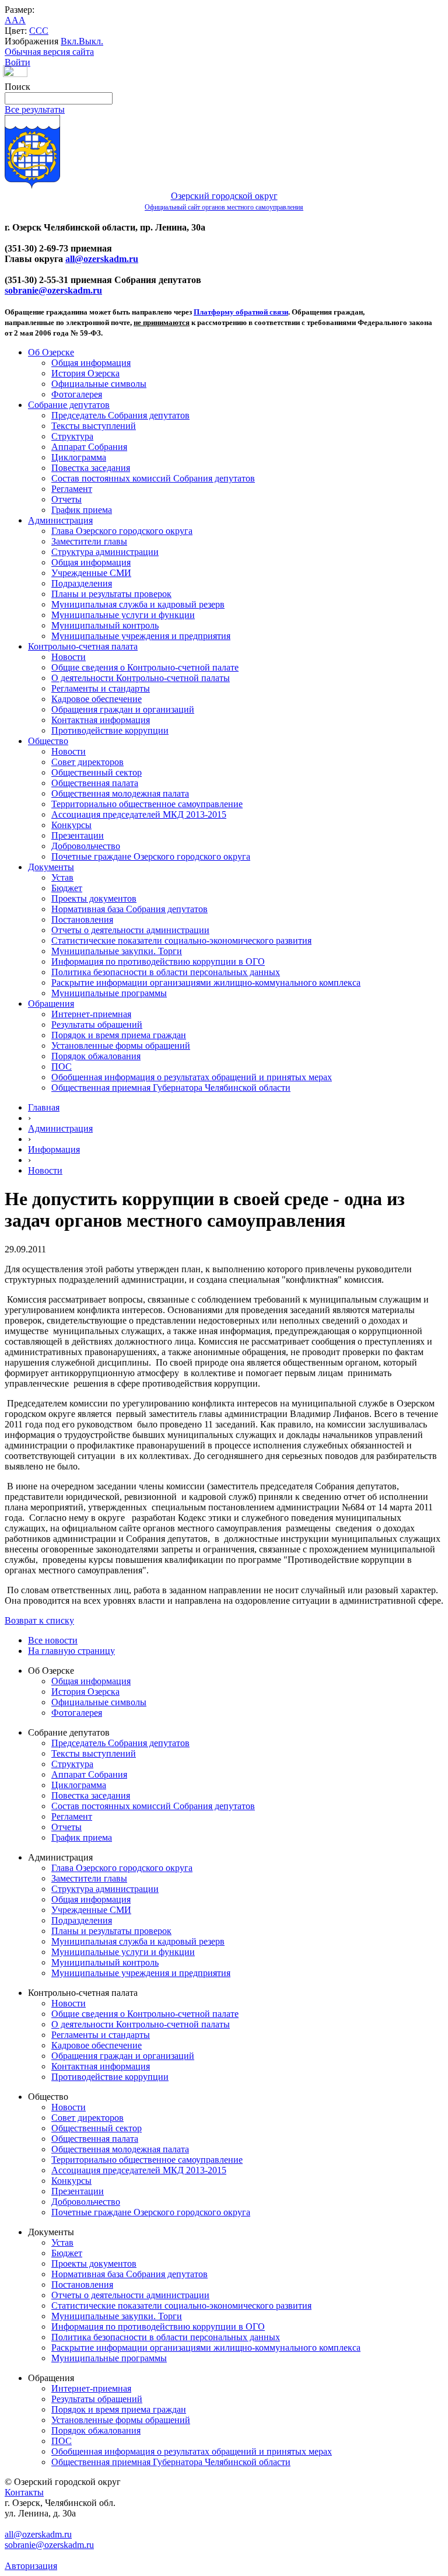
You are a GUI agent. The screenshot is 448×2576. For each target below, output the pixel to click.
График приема (82, 510)
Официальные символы (99, 384)
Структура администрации (105, 552)
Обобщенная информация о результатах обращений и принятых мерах (192, 1077)
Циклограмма (79, 457)
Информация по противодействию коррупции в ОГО (158, 961)
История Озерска (85, 373)
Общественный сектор (97, 772)
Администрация (60, 520)
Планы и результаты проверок (111, 594)
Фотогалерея (77, 394)
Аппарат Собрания (89, 447)
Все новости (53, 1640)
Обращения (51, 1003)
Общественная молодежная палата (120, 793)
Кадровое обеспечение (97, 699)
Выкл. (91, 41)
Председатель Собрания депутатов (120, 415)
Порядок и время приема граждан (119, 1035)
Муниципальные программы (109, 993)
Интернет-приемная (91, 1014)
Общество (48, 741)
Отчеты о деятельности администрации (130, 930)
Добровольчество (86, 846)
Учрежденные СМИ (91, 573)
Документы (51, 867)
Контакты (24, 2492)
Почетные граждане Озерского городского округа (151, 856)
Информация (54, 1149)
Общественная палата (95, 783)
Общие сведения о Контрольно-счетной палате (145, 667)
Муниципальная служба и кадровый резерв (138, 604)
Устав (62, 877)
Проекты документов (94, 898)
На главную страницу (71, 1651)
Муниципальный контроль (105, 625)
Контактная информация (101, 720)
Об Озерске (51, 352)
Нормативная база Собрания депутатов (129, 909)
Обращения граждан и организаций (123, 709)
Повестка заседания (91, 468)
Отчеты (66, 499)
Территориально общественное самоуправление (147, 804)
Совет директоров (87, 762)
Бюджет (67, 888)
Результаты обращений (97, 1025)
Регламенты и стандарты (101, 688)
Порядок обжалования (96, 1056)
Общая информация (91, 363)
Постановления (82, 919)
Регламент (72, 489)
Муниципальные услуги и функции (123, 615)
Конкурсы (71, 825)
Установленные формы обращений (121, 1046)
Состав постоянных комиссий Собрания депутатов (153, 478)
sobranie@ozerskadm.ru (53, 290)
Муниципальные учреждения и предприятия (141, 636)
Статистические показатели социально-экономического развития (181, 940)
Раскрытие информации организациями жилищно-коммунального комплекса (206, 982)
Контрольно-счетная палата (83, 646)
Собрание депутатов (69, 405)
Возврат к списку (39, 1620)
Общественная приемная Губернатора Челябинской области (171, 1088)
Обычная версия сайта (49, 52)
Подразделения (82, 583)
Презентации (78, 835)
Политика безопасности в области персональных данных (166, 972)
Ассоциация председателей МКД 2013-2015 (139, 814)
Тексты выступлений (94, 426)
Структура (72, 436)
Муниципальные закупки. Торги (117, 951)
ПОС (62, 1067)
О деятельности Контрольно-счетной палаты (141, 678)
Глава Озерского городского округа (122, 531)
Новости (69, 657)
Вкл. (70, 41)
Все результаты (35, 109)
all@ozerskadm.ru (102, 259)
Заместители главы (89, 541)
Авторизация (31, 2566)
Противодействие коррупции (110, 730)
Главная (44, 1107)
